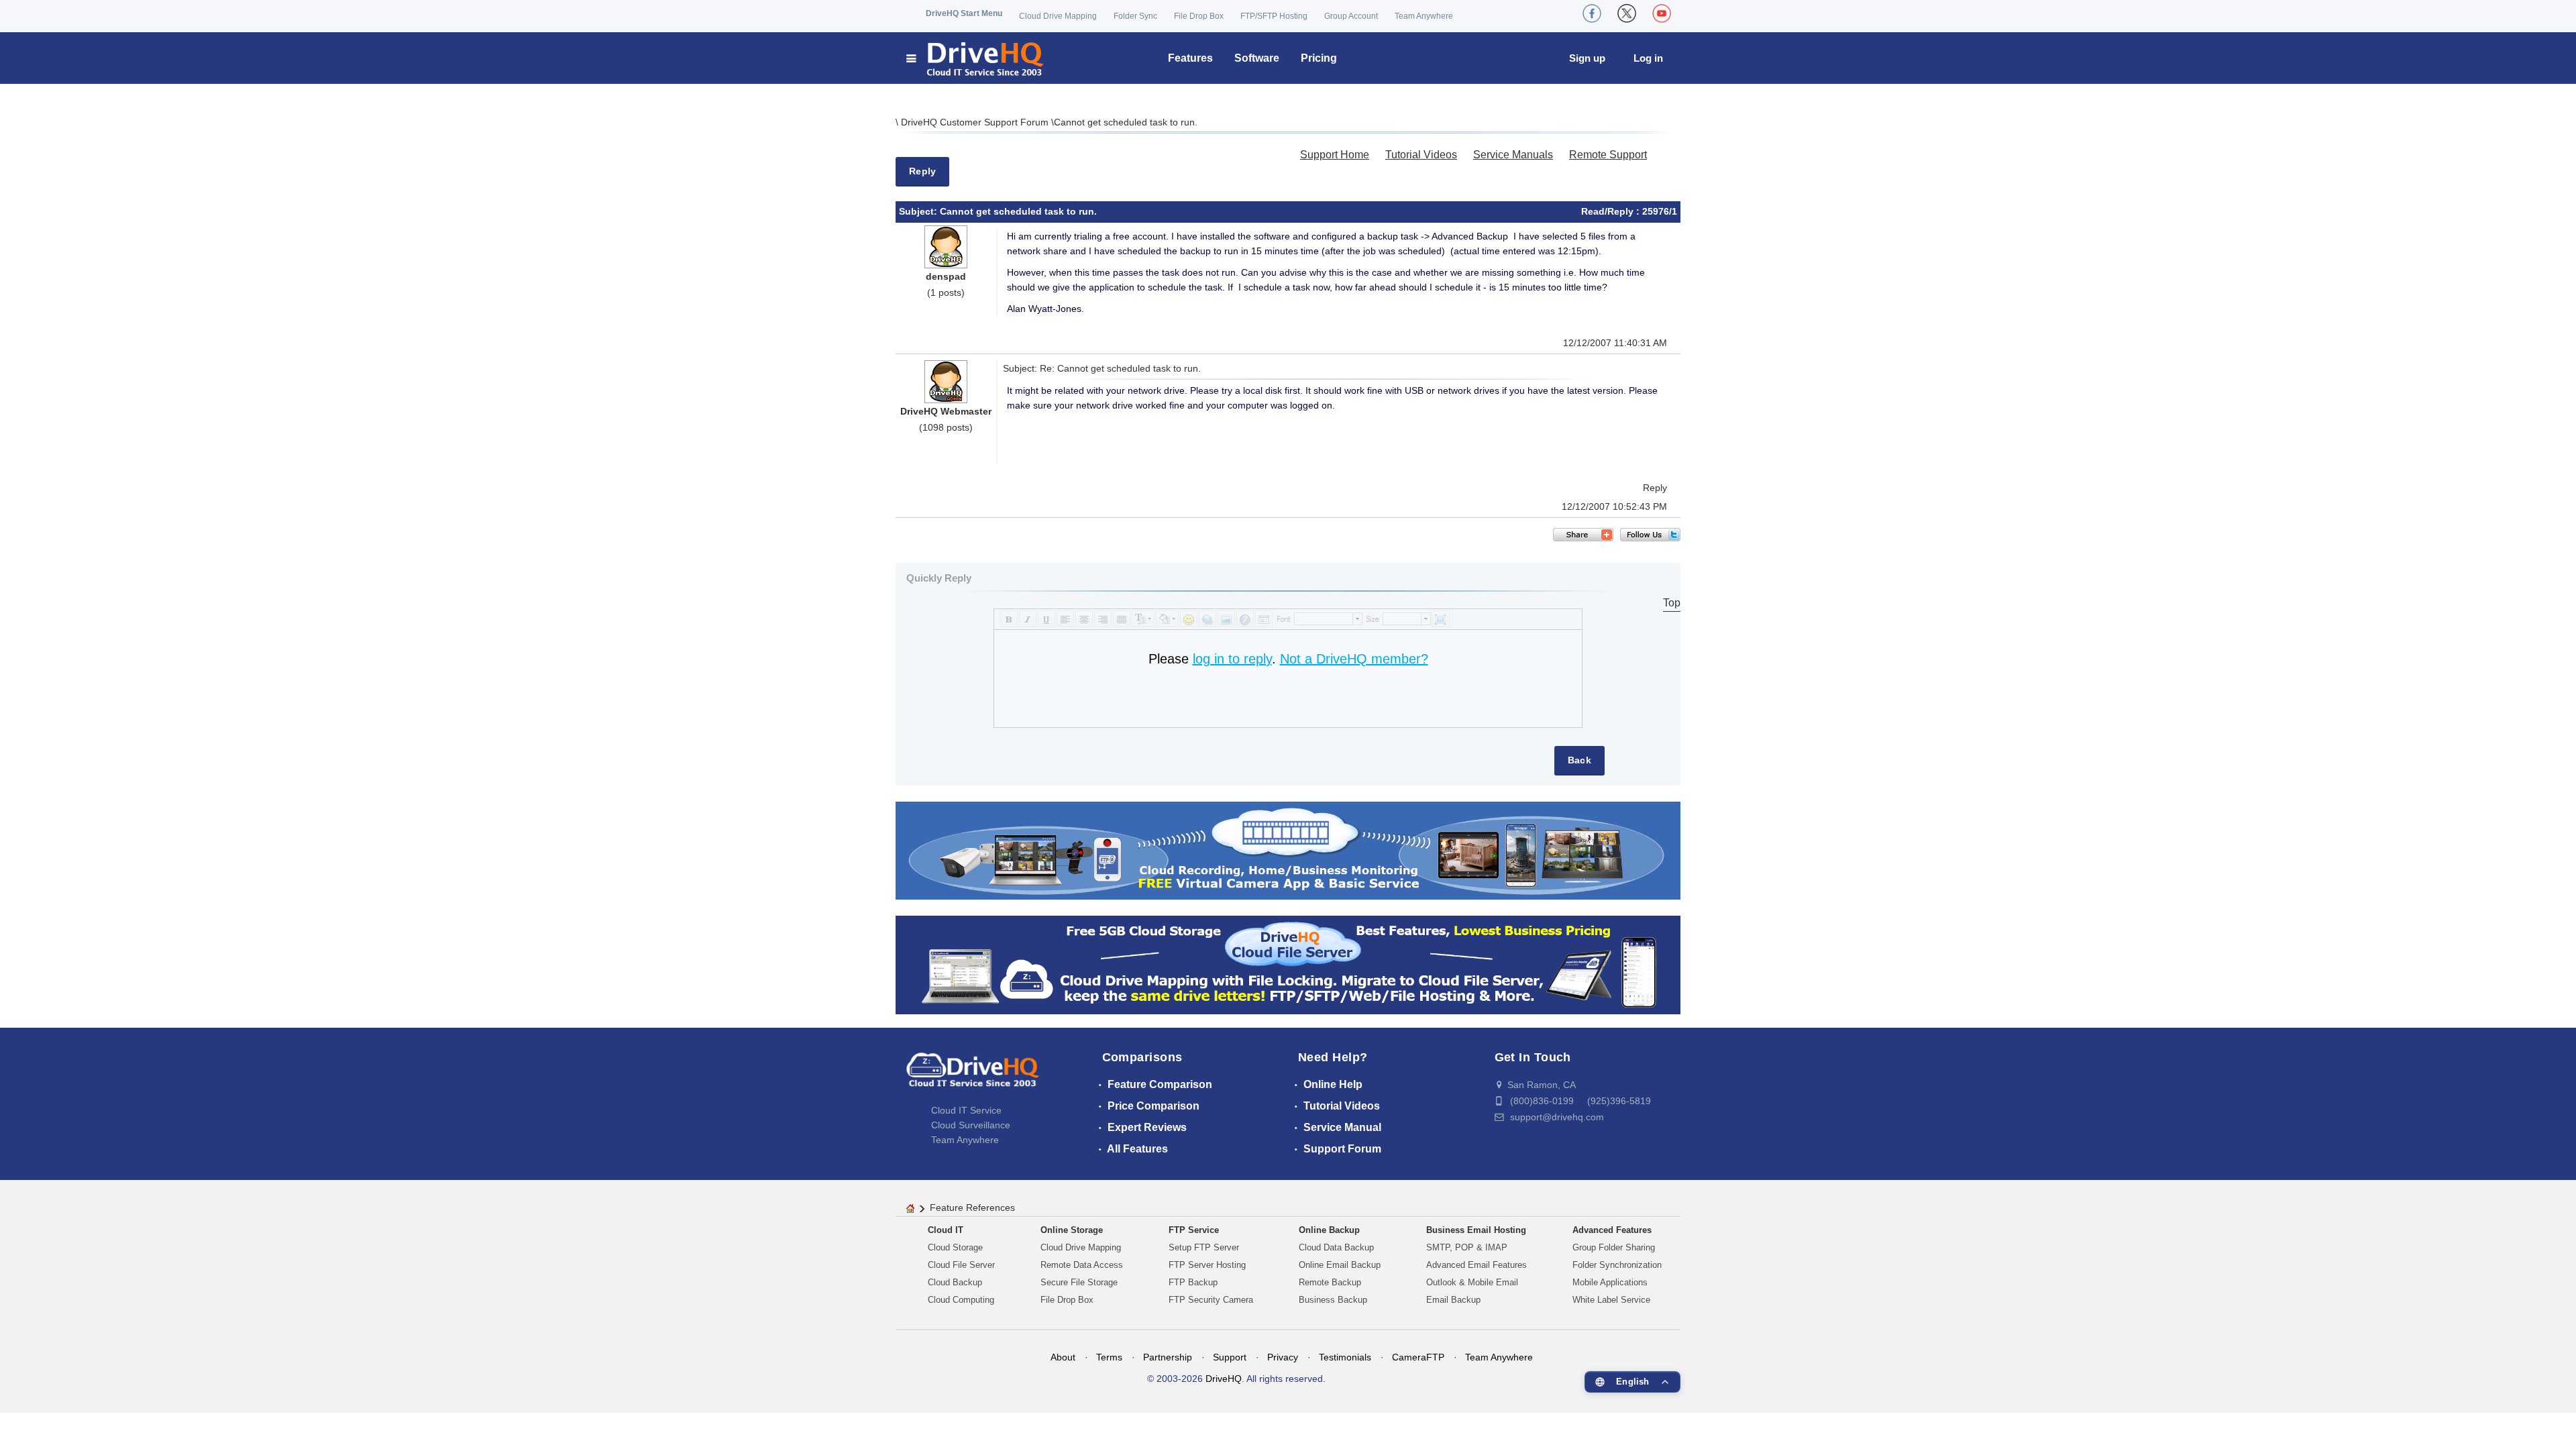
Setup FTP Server (1204, 1247)
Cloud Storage (955, 1247)
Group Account (1351, 16)
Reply (922, 171)
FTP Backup (1193, 1282)
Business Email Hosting (1476, 1230)
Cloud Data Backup (1336, 1247)
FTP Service (1194, 1230)
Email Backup (1453, 1300)
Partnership (1168, 1357)
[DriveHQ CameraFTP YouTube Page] (1662, 13)
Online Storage (1072, 1230)
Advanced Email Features (1477, 1265)
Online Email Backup (1340, 1265)
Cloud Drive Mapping (1058, 16)
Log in (1648, 58)
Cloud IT (946, 1230)
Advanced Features (1612, 1230)
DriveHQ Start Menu (964, 13)
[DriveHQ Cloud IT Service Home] (976, 58)
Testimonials (1345, 1357)
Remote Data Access (1082, 1265)
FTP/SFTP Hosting (1274, 16)
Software (1257, 58)
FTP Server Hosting (1207, 1265)
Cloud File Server (961, 1265)
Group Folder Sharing (1614, 1247)
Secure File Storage (1079, 1282)
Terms (1109, 1357)
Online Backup (1329, 1230)
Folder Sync (1135, 16)
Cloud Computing (961, 1300)
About (1063, 1357)
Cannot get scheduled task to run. (1126, 122)
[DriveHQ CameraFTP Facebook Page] (1592, 13)
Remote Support (1608, 155)
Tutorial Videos (1421, 155)
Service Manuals (1513, 155)
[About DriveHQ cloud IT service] (973, 1076)
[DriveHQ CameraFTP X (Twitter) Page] (1627, 13)
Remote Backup (1330, 1282)
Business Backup (1333, 1300)
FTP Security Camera (1211, 1300)
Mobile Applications (1610, 1282)
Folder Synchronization (1617, 1265)
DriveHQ (1224, 1379)
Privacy (1283, 1357)
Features (1190, 58)
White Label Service (1611, 1300)
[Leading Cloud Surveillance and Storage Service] (1288, 850)
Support (1230, 1357)
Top (1672, 603)
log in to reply (1232, 659)
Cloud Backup (955, 1282)
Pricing (1319, 58)
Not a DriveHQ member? (1354, 659)
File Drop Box (1199, 16)
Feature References (972, 1207)
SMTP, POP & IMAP (1467, 1247)
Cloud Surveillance (971, 1125)
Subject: (919, 211)
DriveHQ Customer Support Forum (976, 122)
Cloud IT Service (966, 1110)
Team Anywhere (1424, 16)
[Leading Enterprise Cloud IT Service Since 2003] (1288, 964)
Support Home (1335, 155)
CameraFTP (1418, 1357)
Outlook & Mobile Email (1472, 1282)
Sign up (1587, 58)
